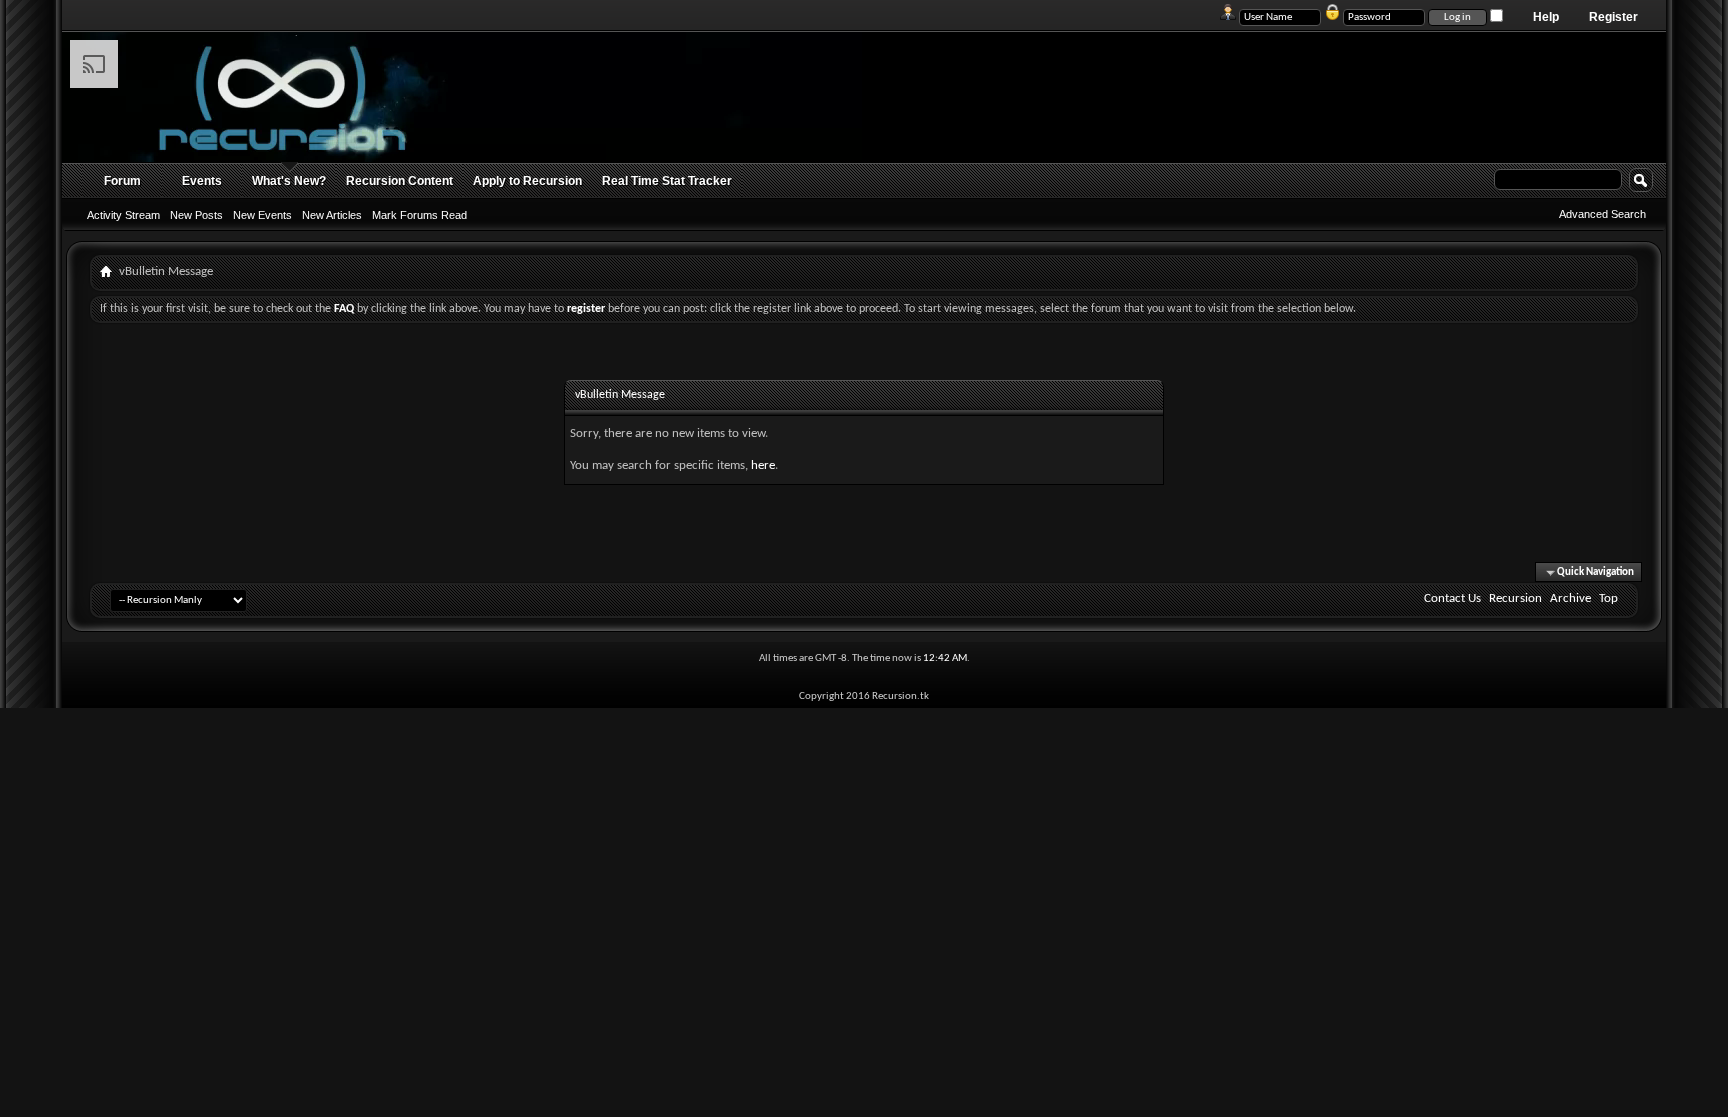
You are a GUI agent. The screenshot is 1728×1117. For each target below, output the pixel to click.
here (763, 465)
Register (1613, 17)
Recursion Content (399, 181)
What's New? (289, 181)
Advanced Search (1602, 214)
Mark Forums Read (419, 215)
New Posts (196, 215)
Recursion (1515, 598)
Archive (1570, 598)
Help (1546, 17)
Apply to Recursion (527, 181)
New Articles (332, 215)
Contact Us (1452, 598)
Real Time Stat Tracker (667, 181)
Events (202, 181)
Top (1608, 598)
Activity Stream (123, 215)
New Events (262, 215)
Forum (122, 181)
